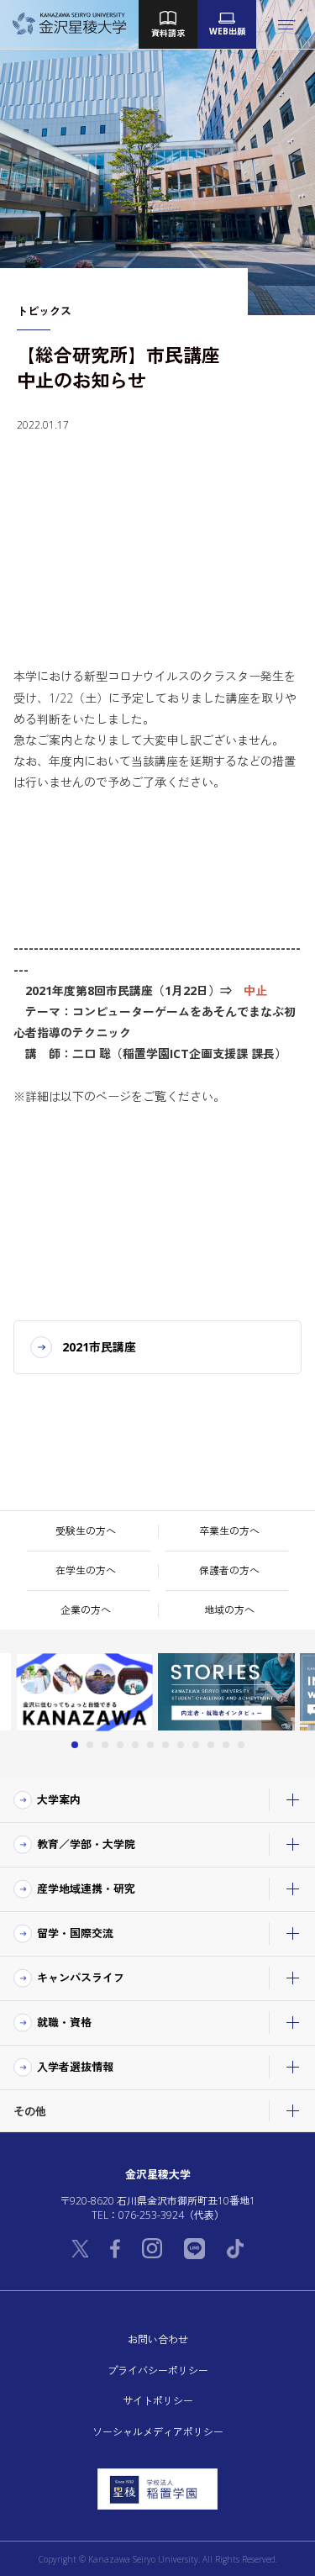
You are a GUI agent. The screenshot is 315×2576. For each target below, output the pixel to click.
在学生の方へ (86, 1570)
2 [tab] (90, 1745)
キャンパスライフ (81, 1978)
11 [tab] (226, 1745)
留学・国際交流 (75, 1933)
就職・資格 (64, 2022)
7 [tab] (165, 1745)
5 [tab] (135, 1745)
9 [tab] (196, 1745)
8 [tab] (181, 1745)
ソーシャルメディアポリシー (158, 2432)
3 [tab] (105, 1745)
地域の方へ (229, 1610)
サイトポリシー (158, 2401)
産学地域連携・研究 (86, 1889)
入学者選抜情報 (75, 2067)
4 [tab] (120, 1745)
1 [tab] (75, 1745)
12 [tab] (241, 1745)
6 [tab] (150, 1745)
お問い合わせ (158, 2339)
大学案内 (59, 1799)
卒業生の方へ (229, 1531)
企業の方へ (86, 1610)
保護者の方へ (229, 1570)
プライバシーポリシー (158, 2371)
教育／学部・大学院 (86, 1844)
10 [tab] (211, 1745)
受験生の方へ (86, 1531)
